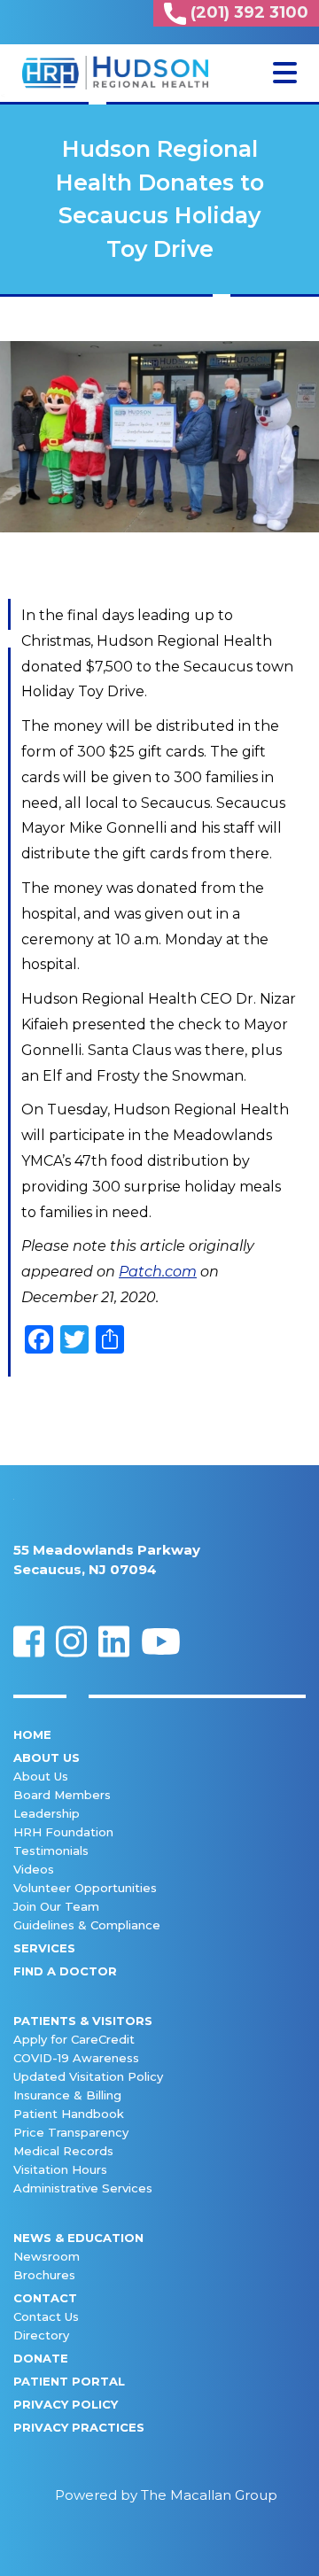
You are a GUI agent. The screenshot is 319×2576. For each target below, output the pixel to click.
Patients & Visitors (83, 2021)
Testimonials (51, 1851)
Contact (45, 2298)
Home (32, 1734)
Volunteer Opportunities (85, 1888)
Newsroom (47, 2256)
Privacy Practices (79, 2427)
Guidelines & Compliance (87, 1925)
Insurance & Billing (67, 2095)
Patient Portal (69, 2381)
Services (44, 1948)
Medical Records (63, 2151)
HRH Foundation (63, 1832)
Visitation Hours (60, 2169)
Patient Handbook (69, 2114)
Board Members (62, 1795)
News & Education (78, 2238)
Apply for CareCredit (74, 2039)
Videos (34, 1869)
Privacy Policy (66, 2404)
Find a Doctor (65, 1971)
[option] (159, 437)
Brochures (44, 2275)
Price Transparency (71, 2132)
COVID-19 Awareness (76, 2058)
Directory (41, 2335)
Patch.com (158, 1272)
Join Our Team (56, 1906)
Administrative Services (83, 2188)
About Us (47, 1757)
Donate (41, 2358)
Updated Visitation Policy (88, 2076)
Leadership (47, 1813)
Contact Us (46, 2316)
